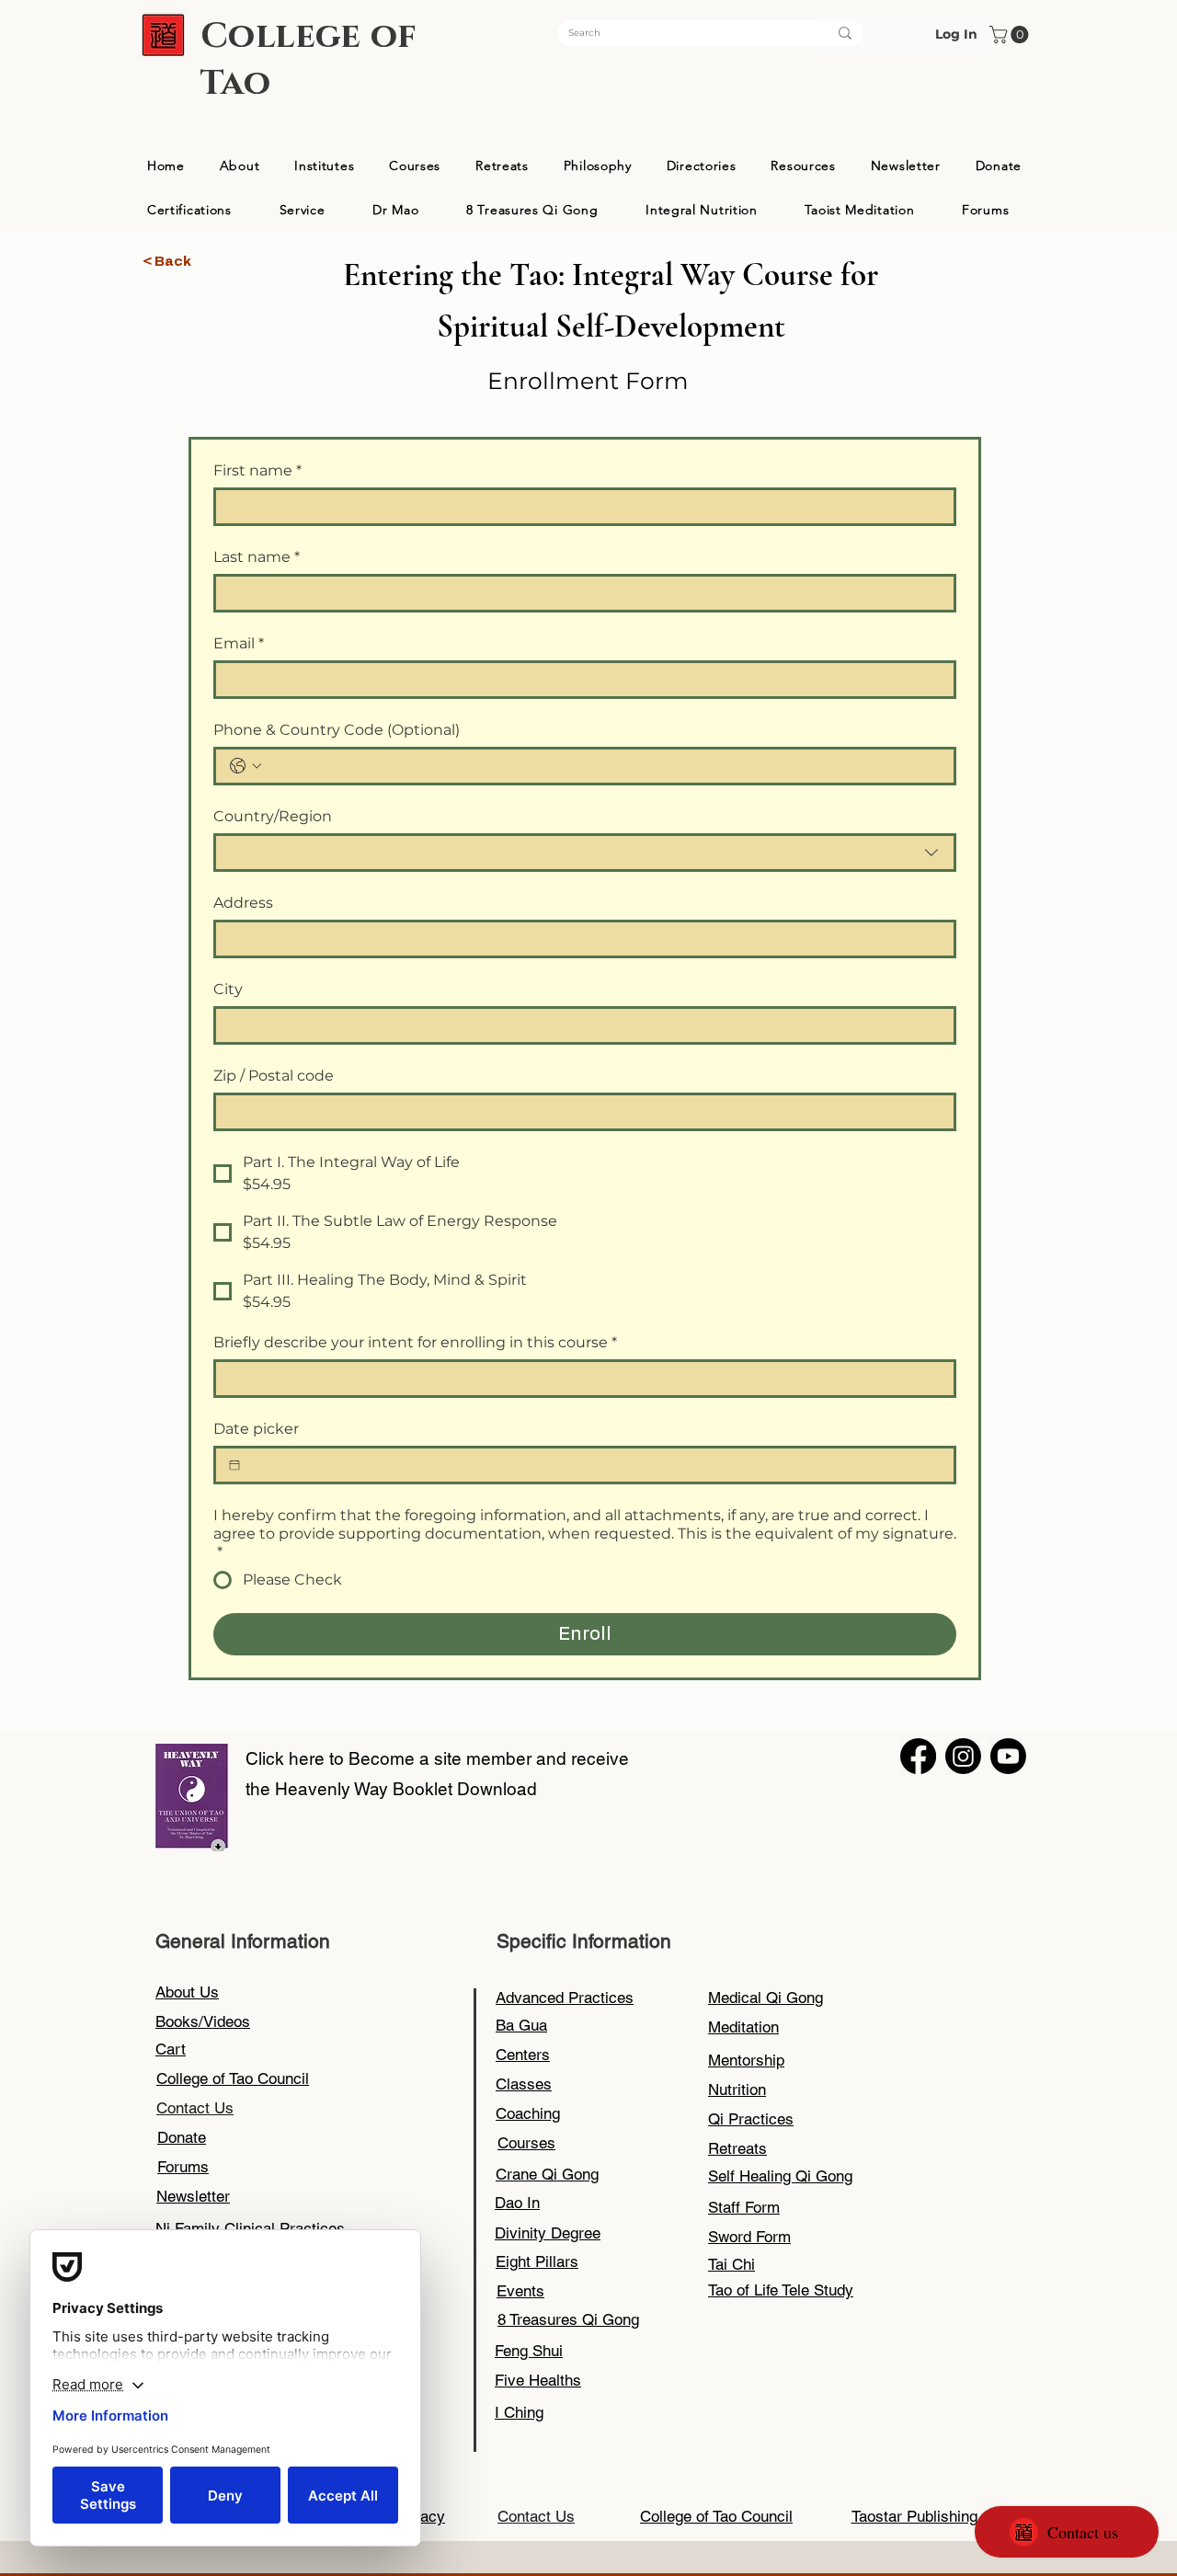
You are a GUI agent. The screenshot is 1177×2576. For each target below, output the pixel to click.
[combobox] (585, 853)
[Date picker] (234, 1465)
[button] (1011, 34)
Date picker (256, 1429)
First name (257, 470)
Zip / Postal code (274, 1076)
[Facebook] (918, 1756)
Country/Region (273, 816)
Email (239, 643)
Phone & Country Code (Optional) (337, 730)
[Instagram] (963, 1756)
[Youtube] (1008, 1756)
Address (243, 903)
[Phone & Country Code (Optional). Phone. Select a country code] (246, 766)
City (228, 989)
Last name (257, 557)
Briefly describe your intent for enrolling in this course (415, 1342)
